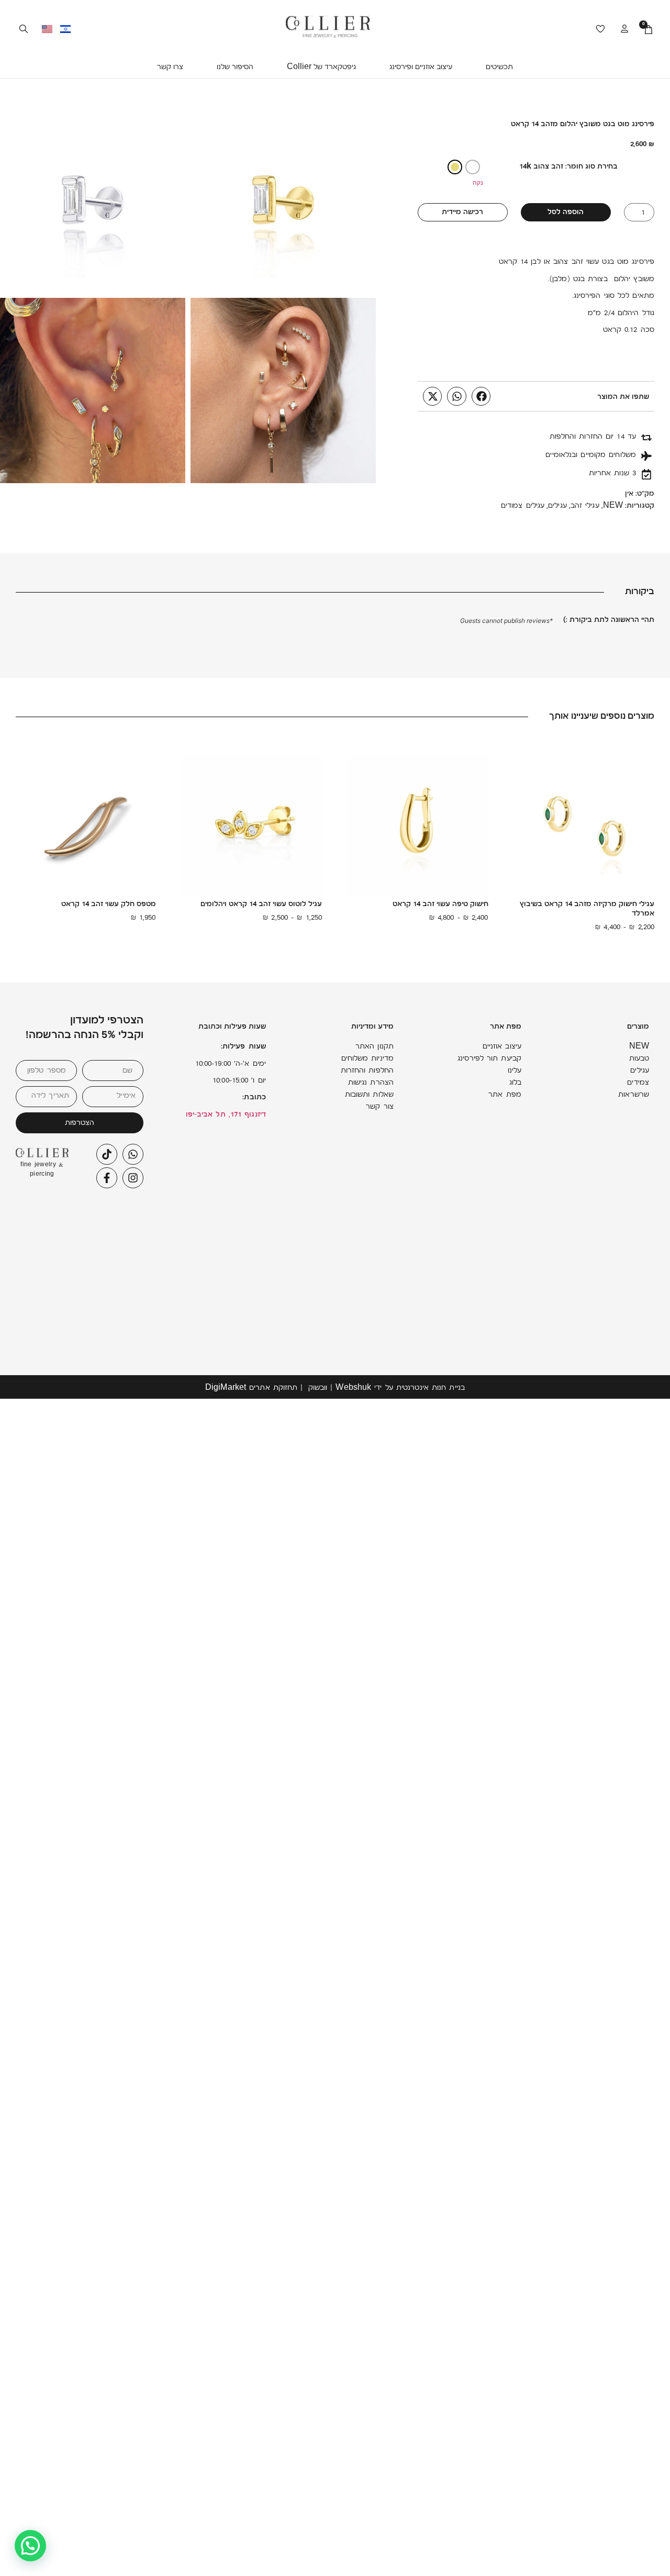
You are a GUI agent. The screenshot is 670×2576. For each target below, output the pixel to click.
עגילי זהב (585, 506)
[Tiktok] (107, 1154)
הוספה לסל (566, 213)
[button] (499, 68)
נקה (478, 182)
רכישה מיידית (462, 213)
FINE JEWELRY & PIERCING (330, 37)
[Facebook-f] (107, 1178)
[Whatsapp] (133, 1154)
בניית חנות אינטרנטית (431, 1389)
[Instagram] (133, 1178)
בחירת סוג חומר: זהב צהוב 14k (568, 167)
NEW (613, 506)
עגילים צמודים (523, 506)
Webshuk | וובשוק (340, 1389)
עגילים (557, 506)
